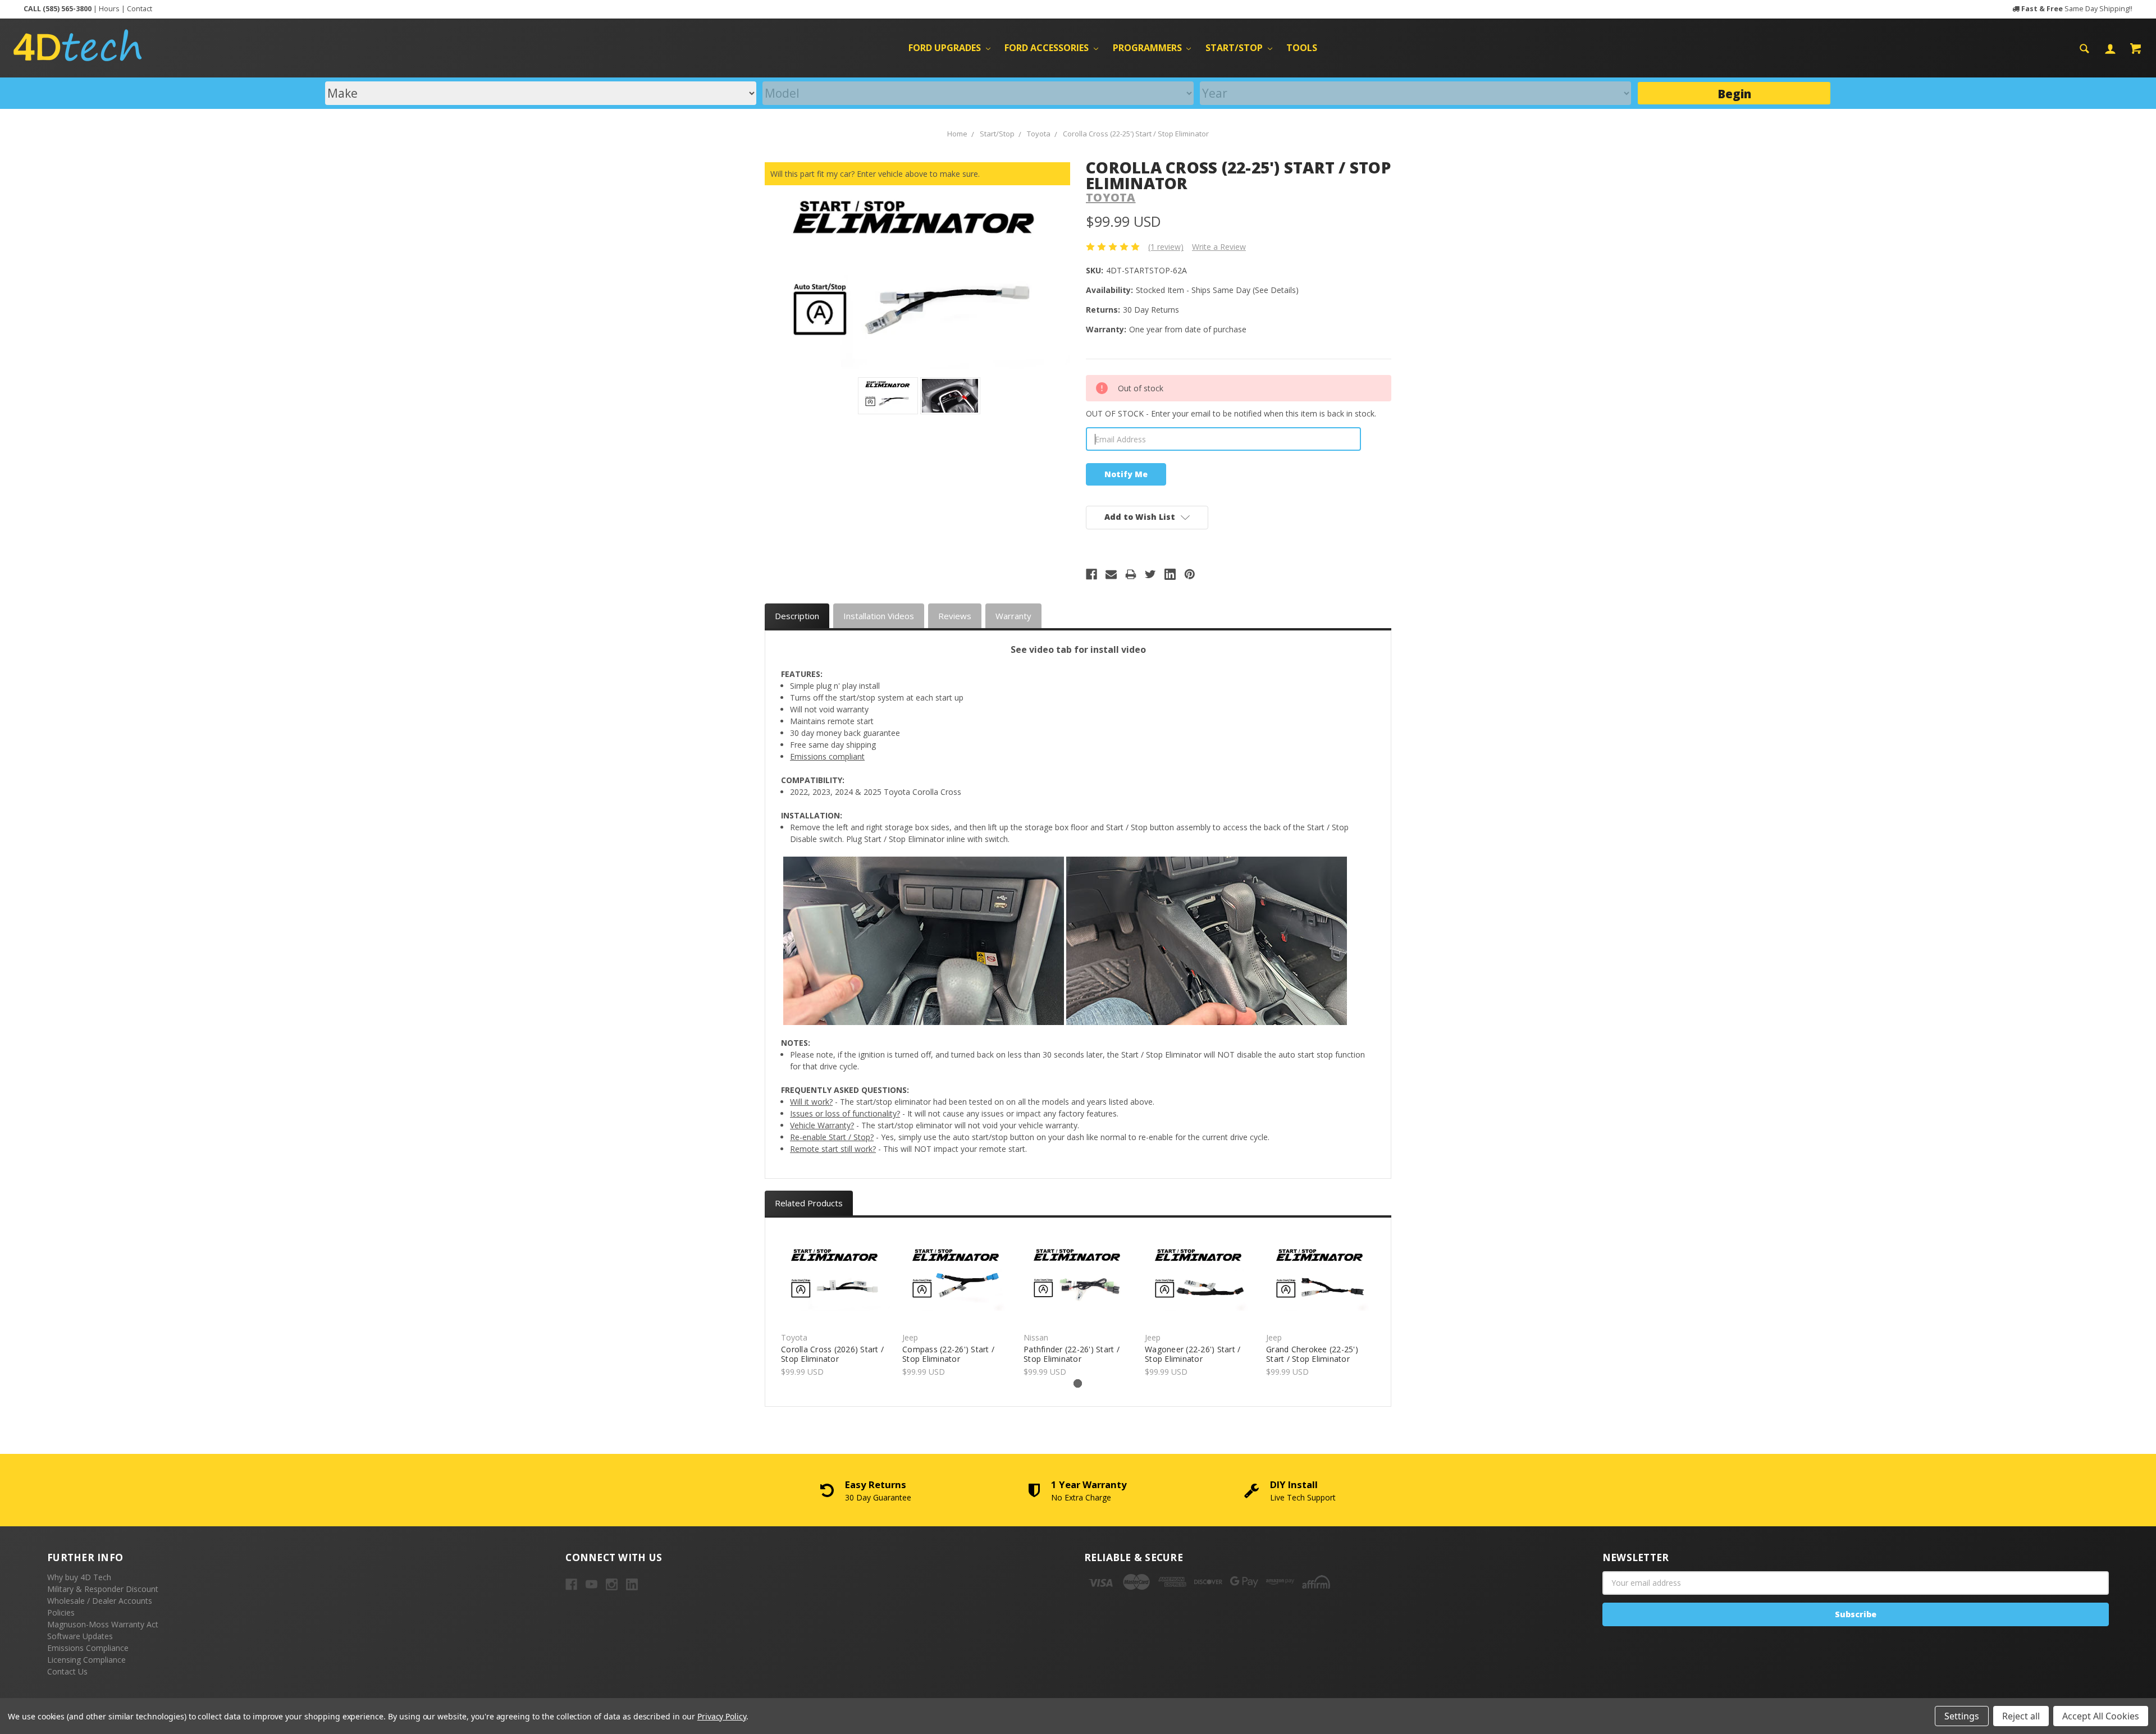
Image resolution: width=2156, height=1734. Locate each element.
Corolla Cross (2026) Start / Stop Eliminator (832, 1354)
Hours (109, 9)
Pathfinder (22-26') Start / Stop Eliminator (1072, 1354)
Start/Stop (1235, 48)
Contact (140, 9)
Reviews (955, 616)
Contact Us (67, 1671)
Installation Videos (879, 616)
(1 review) (1166, 247)
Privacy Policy (722, 1716)
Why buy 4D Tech (79, 1577)
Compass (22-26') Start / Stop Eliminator (948, 1354)
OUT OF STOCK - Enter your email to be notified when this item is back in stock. (1231, 413)
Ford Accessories (1048, 48)
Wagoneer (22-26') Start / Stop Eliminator (1193, 1354)
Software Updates (80, 1636)
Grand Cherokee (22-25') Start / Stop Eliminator (1312, 1354)
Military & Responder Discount (103, 1589)
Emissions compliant (827, 756)
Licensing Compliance (86, 1660)
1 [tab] (1078, 1383)
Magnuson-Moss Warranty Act (103, 1624)
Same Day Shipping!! (2077, 9)
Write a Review (1219, 247)
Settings (1962, 1716)
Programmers (1148, 48)
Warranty (1013, 616)
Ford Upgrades (946, 48)
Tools (1302, 48)
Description (797, 616)
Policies (61, 1612)
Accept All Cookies (2101, 1716)
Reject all (2021, 1716)
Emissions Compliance (88, 1648)
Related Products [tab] (809, 1203)
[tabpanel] (836, 1304)
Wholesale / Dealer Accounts (100, 1601)
